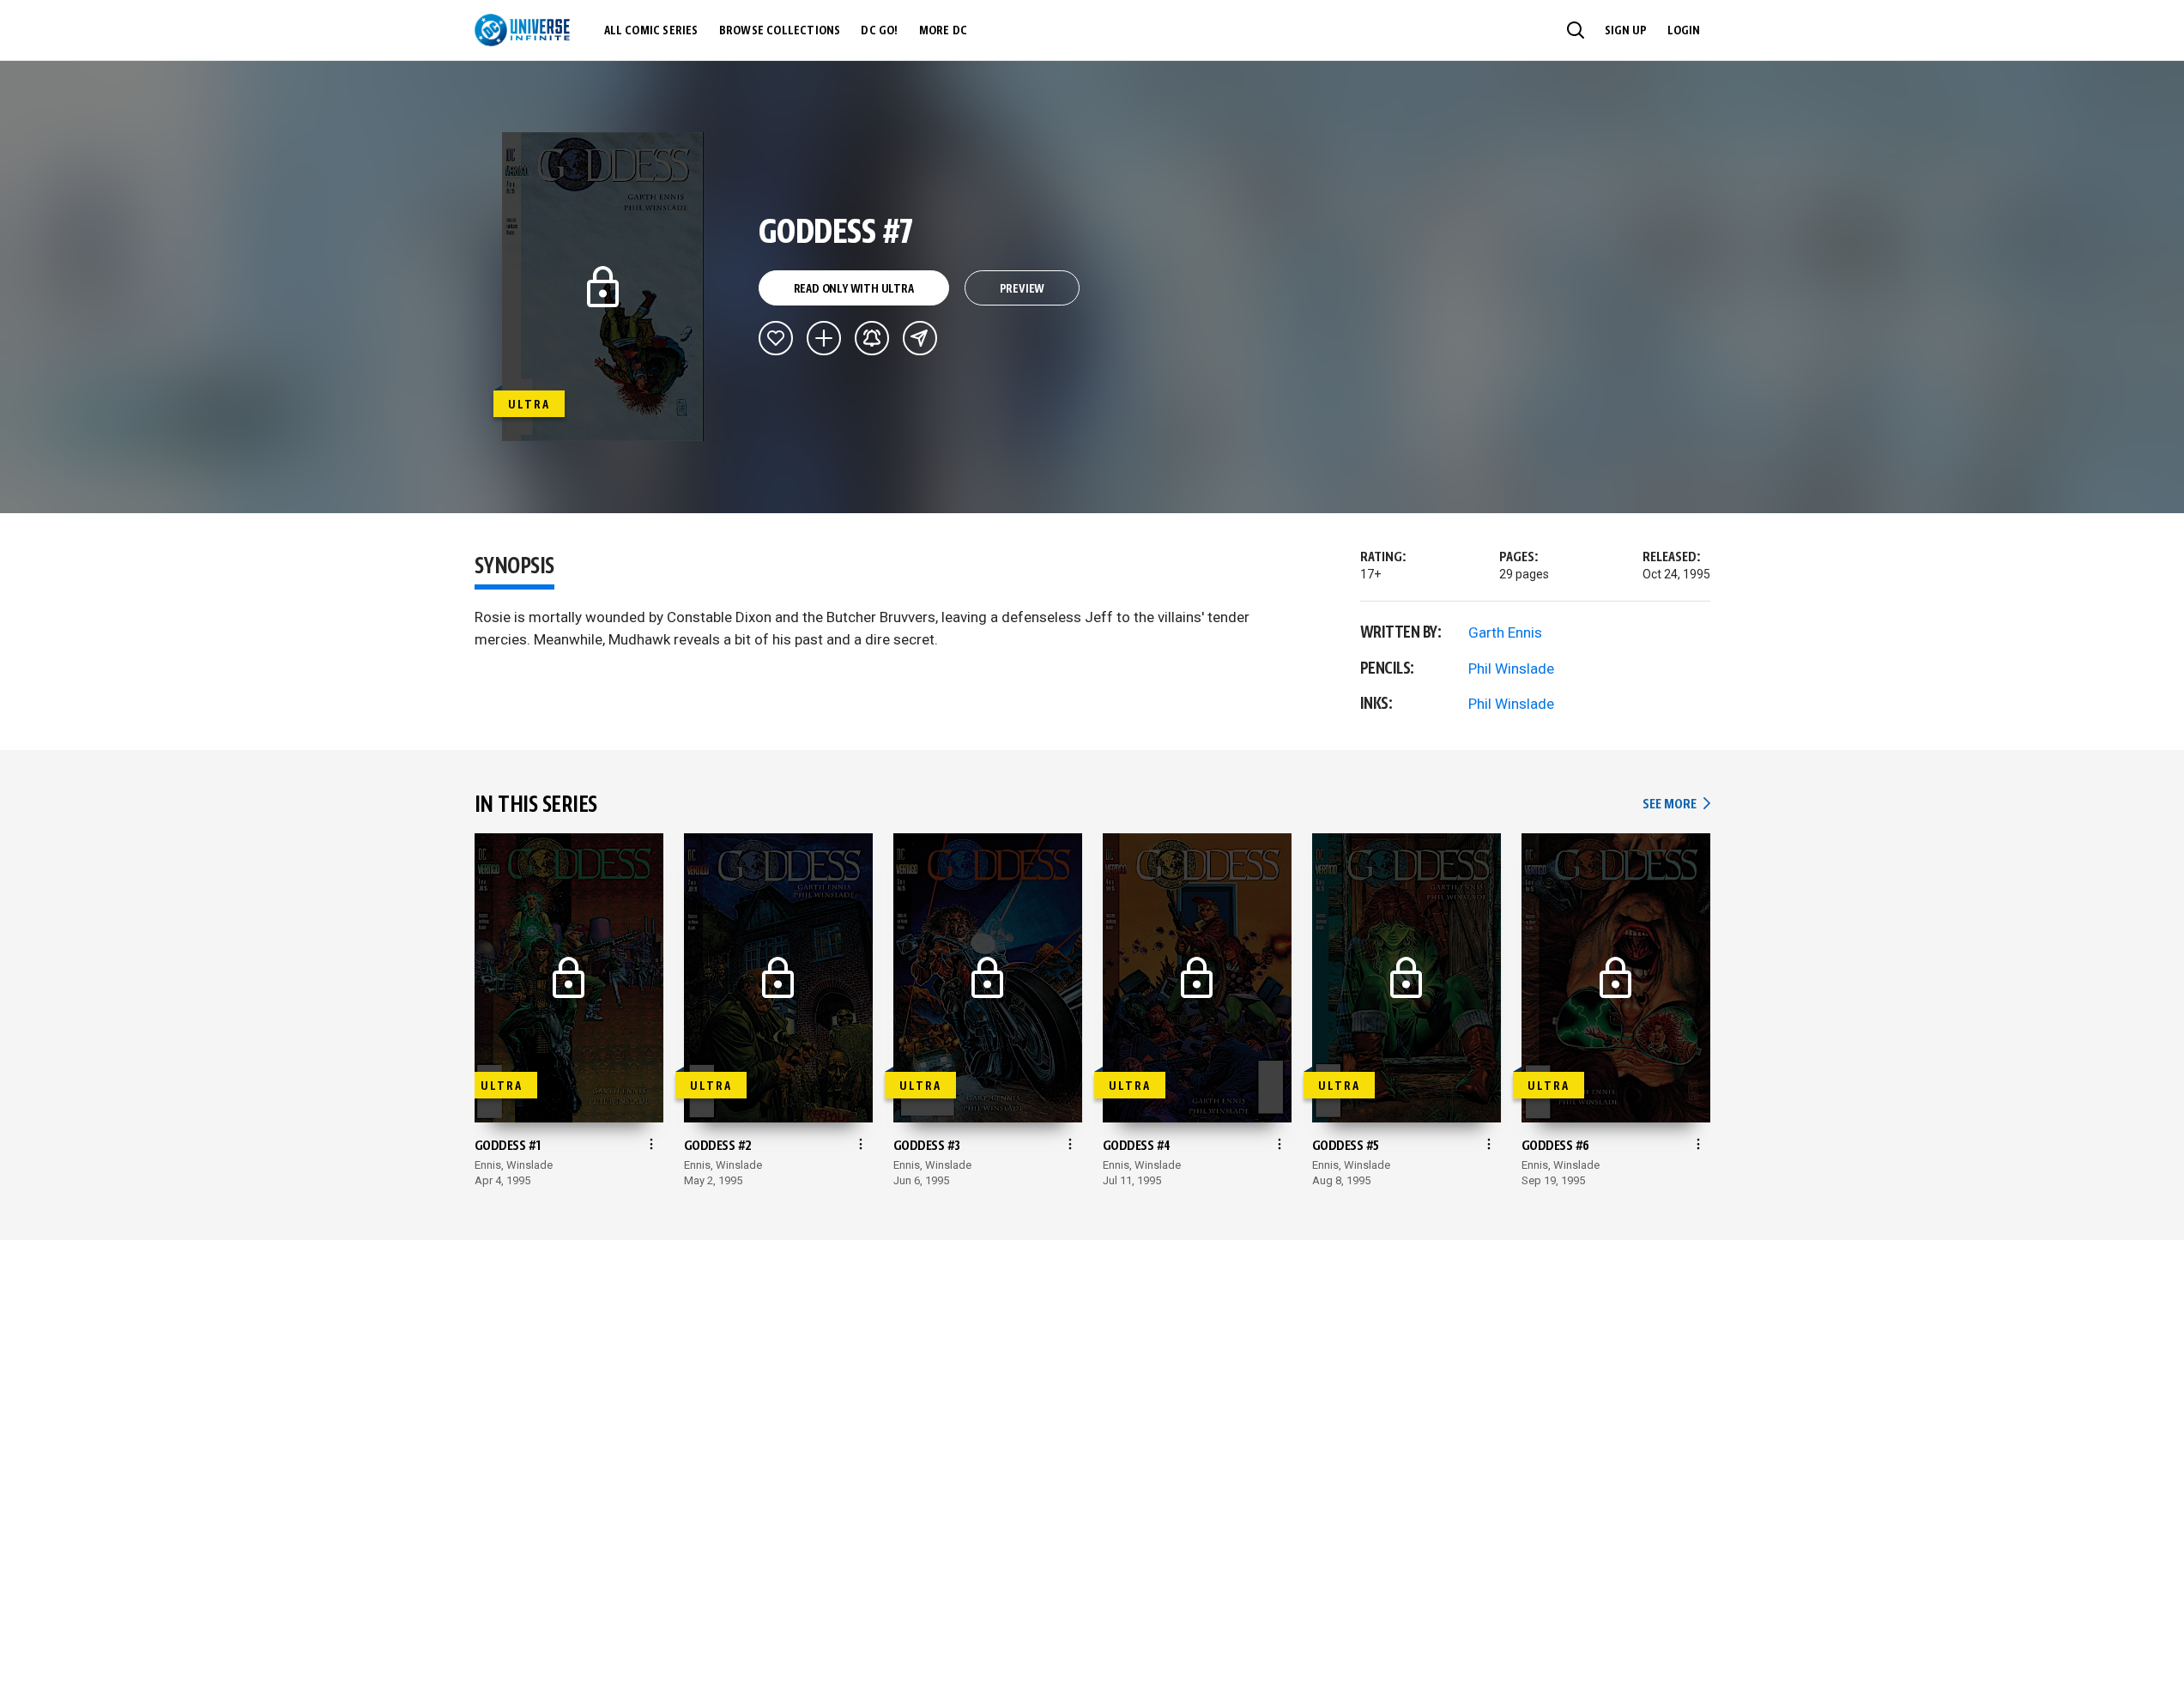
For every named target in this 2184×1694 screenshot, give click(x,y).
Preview (1022, 289)
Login (1684, 31)
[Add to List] (824, 338)
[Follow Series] (872, 338)
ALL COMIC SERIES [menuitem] (651, 31)
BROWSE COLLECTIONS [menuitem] (780, 31)
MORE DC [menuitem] (943, 31)
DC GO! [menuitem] (879, 31)
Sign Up (1626, 31)
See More (1676, 805)
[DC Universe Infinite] (522, 30)
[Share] (920, 338)
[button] (1576, 30)
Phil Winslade (1511, 669)
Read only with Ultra (854, 289)
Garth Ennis (1505, 632)
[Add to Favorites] (776, 338)
